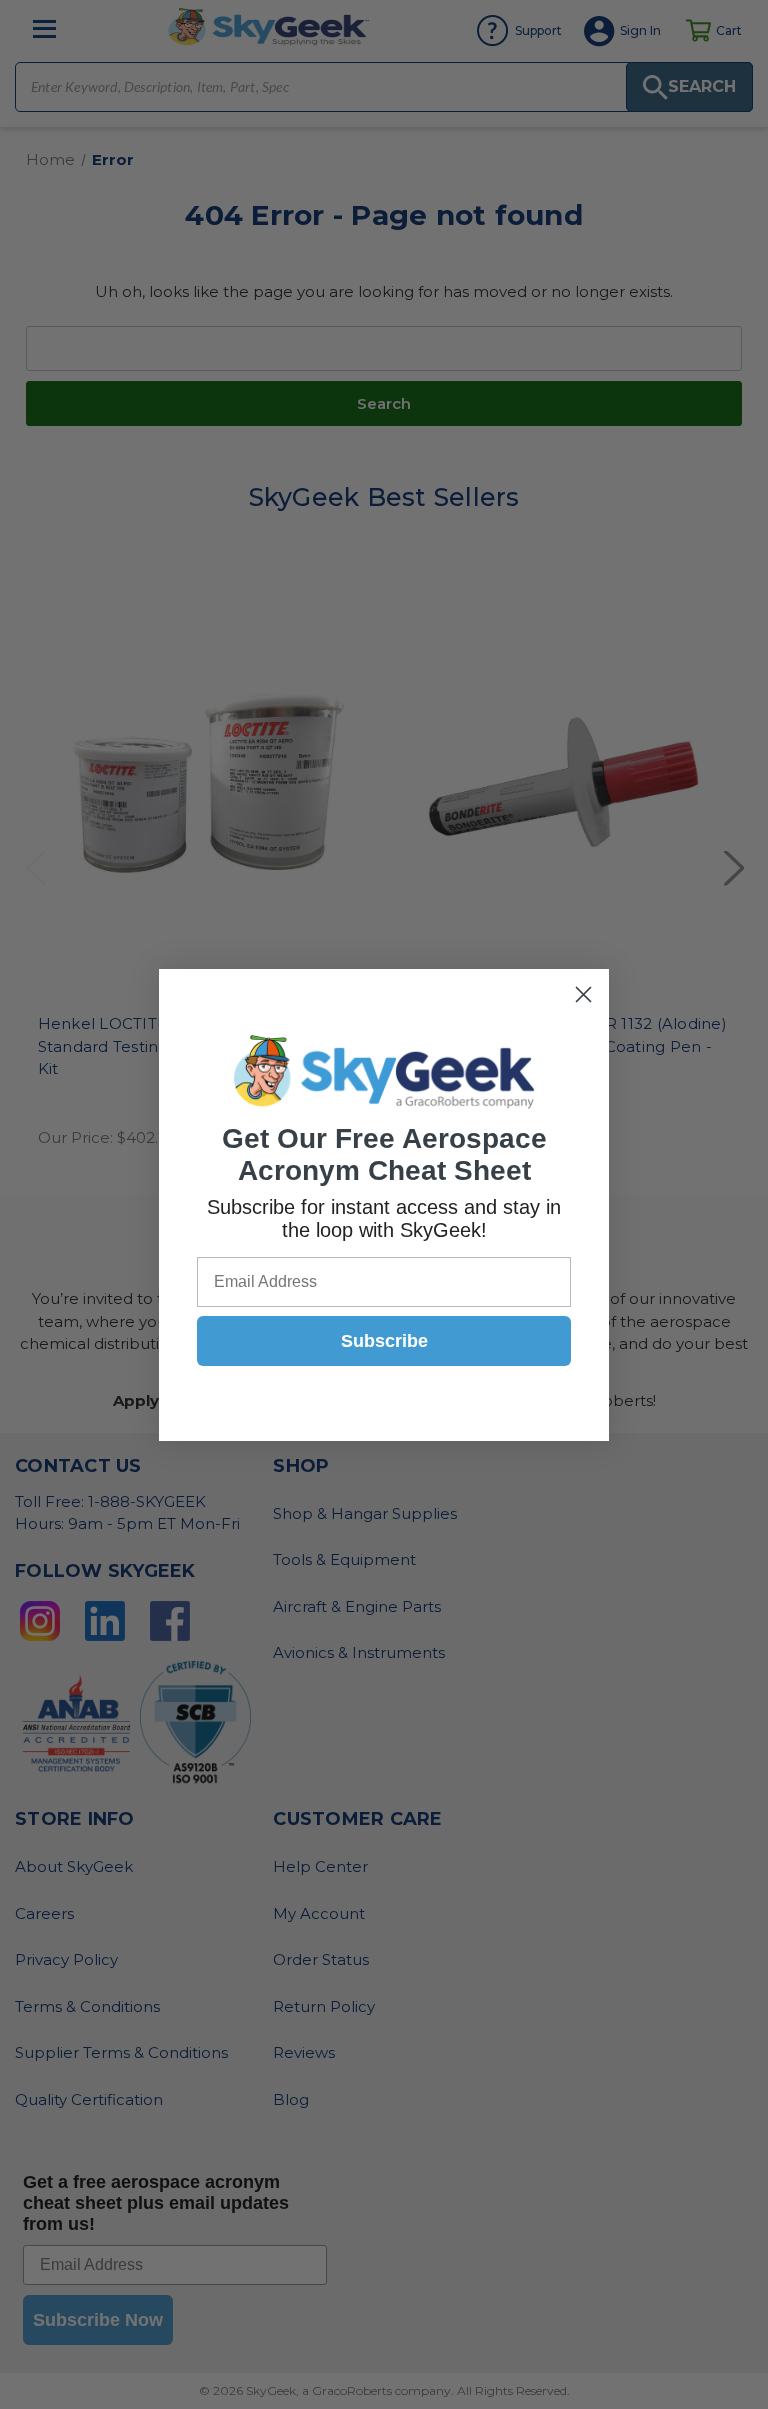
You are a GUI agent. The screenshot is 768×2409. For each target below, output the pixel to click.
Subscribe (384, 1341)
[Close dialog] (583, 994)
